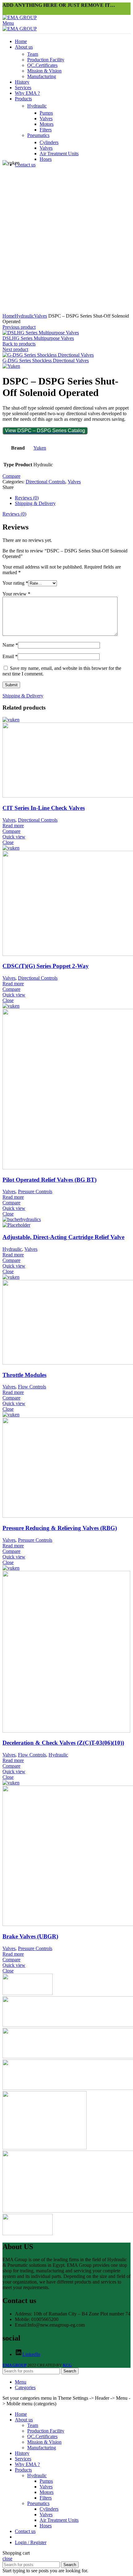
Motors (47, 124)
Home (9, 316)
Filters (46, 130)
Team (33, 54)
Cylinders (49, 142)
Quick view (14, 837)
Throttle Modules (24, 1375)
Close (8, 842)
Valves (46, 119)
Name (10, 645)
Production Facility (46, 60)
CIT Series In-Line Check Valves (44, 808)
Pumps (46, 113)
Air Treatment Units (59, 154)
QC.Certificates (42, 65)
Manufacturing (42, 76)
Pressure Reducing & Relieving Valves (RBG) (60, 1528)
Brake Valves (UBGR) (30, 1936)
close (7, 2558)
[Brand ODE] (45, 2148)
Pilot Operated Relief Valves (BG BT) (49, 1180)
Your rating (15, 583)
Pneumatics (38, 135)
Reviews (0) (27, 498)
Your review (16, 594)
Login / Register (31, 2542)
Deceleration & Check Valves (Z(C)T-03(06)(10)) (63, 1743)
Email (10, 656)
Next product (15, 349)
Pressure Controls (35, 1191)
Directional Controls (45, 482)
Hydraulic (37, 106)
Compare (11, 476)
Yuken (40, 448)
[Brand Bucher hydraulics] (28, 2233)
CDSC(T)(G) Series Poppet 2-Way (46, 966)
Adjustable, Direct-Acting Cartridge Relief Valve (63, 1237)
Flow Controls (32, 1387)
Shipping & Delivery (35, 503)
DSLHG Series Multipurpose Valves (38, 338)
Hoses (46, 159)
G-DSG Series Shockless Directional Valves (46, 360)
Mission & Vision (44, 71)
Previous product (19, 327)
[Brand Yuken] (28, 1993)
